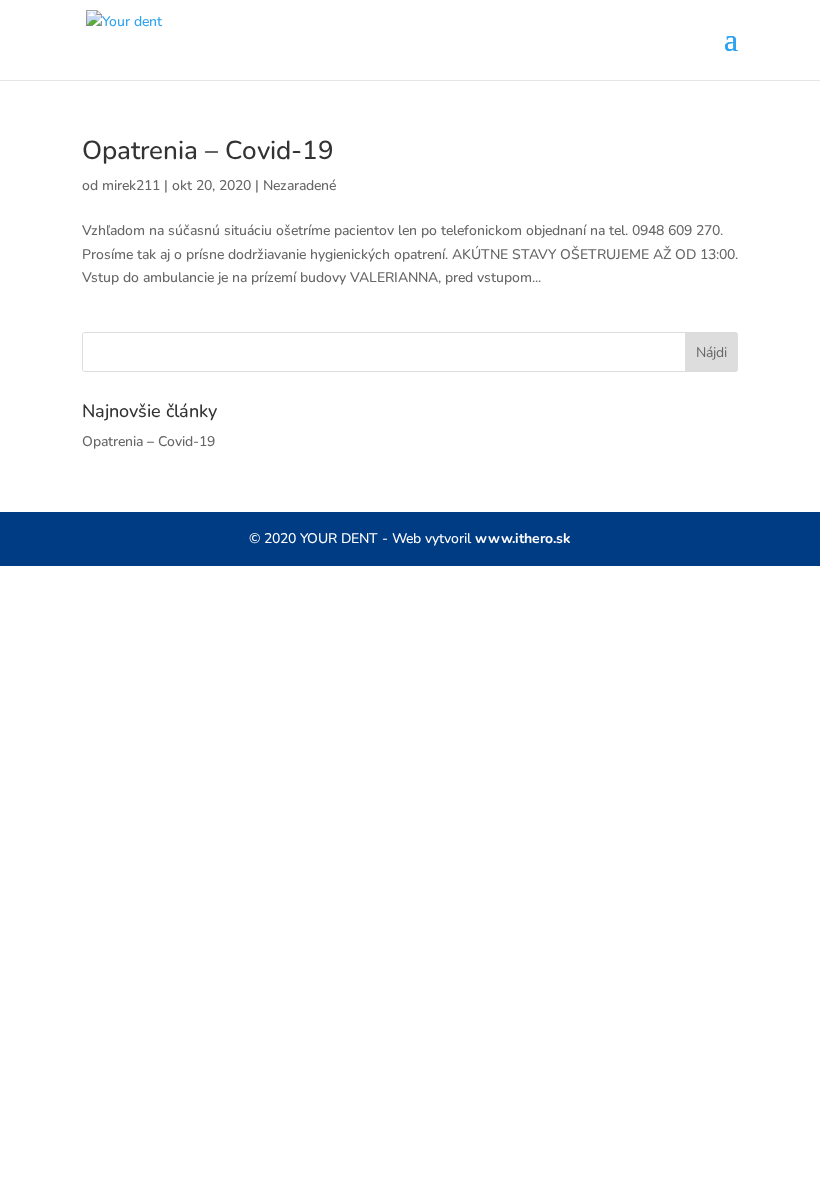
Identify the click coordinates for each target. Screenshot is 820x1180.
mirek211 (131, 185)
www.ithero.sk (523, 538)
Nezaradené (299, 185)
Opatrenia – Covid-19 (208, 150)
